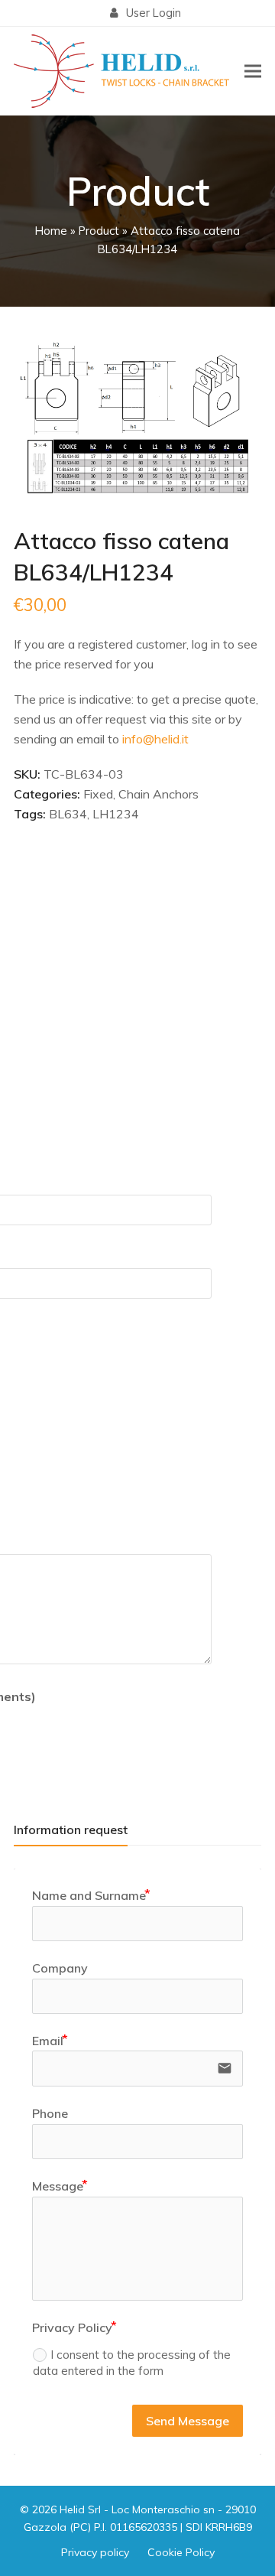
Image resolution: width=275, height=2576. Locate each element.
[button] (253, 71)
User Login (154, 13)
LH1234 (116, 814)
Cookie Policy (181, 2552)
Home (51, 231)
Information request (71, 1830)
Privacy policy (95, 2552)
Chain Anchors (159, 794)
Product (99, 231)
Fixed (98, 794)
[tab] (71, 1830)
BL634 (68, 814)
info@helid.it (155, 739)
